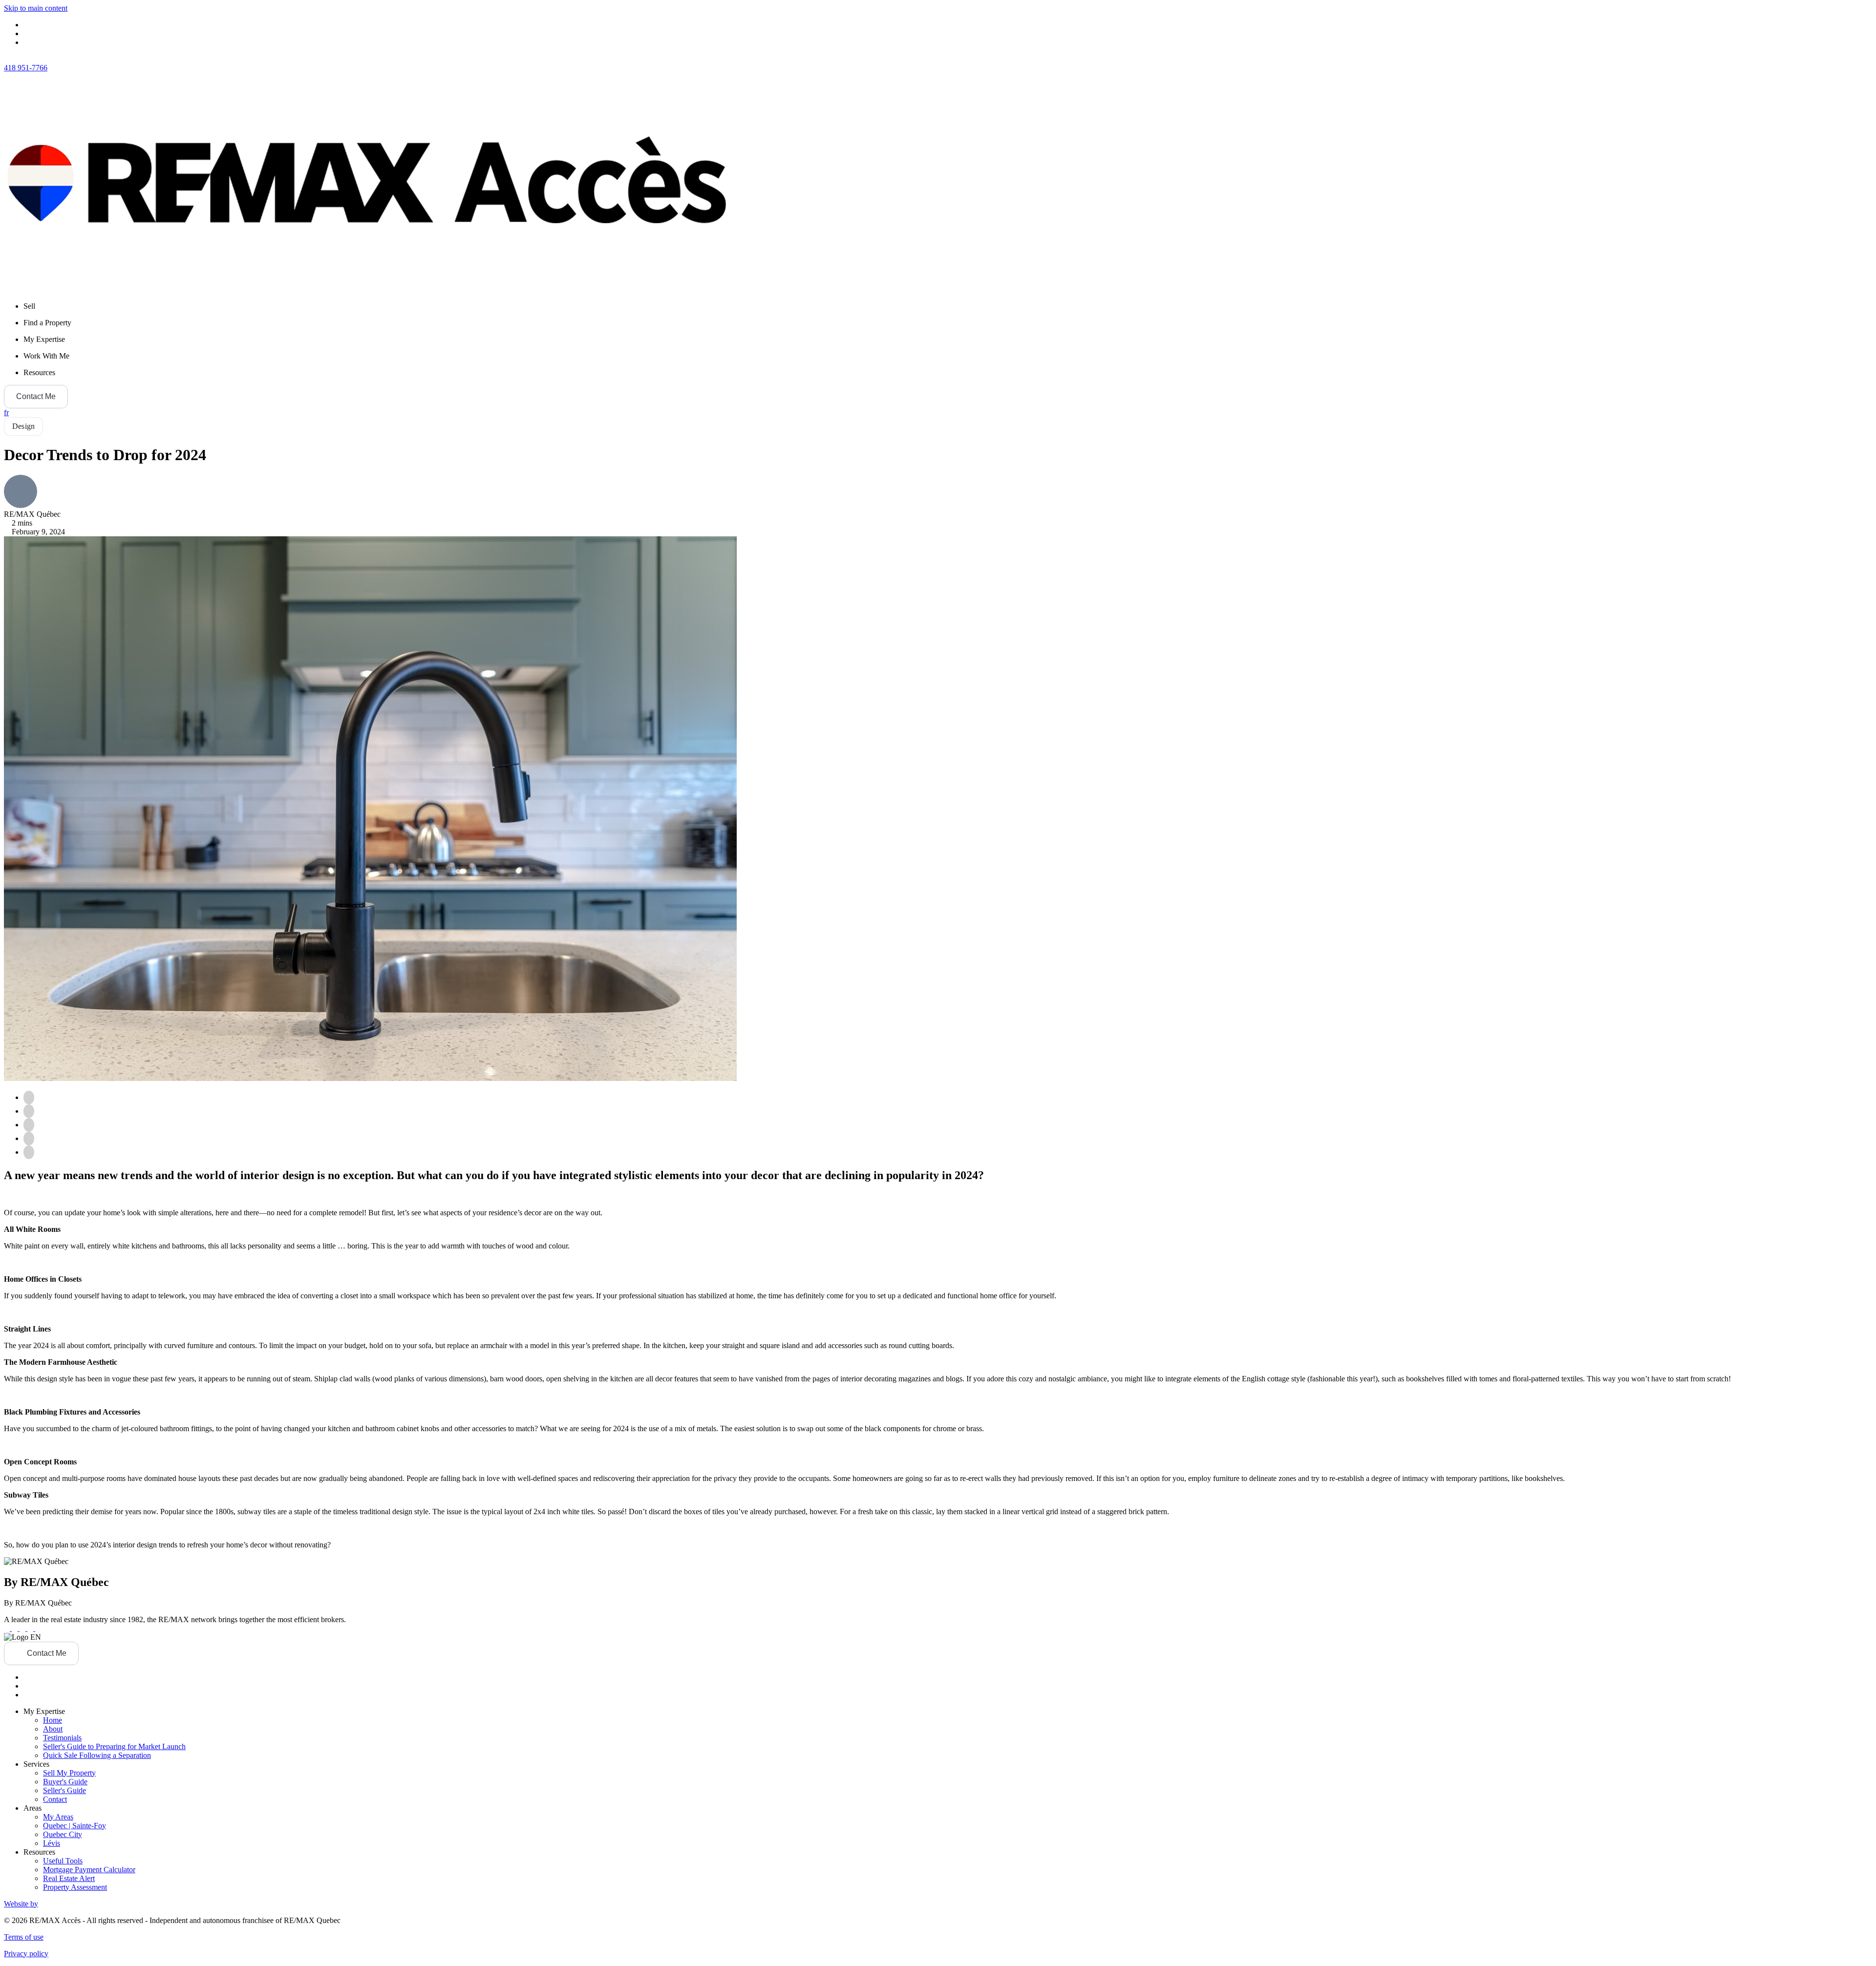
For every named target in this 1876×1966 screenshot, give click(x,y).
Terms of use (24, 1937)
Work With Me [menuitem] (46, 356)
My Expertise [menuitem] (44, 339)
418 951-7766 (26, 68)
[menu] (948, 306)
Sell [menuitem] (29, 306)
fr (6, 412)
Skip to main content (36, 8)
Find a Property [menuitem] (47, 323)
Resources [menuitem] (39, 372)
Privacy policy (26, 1954)
